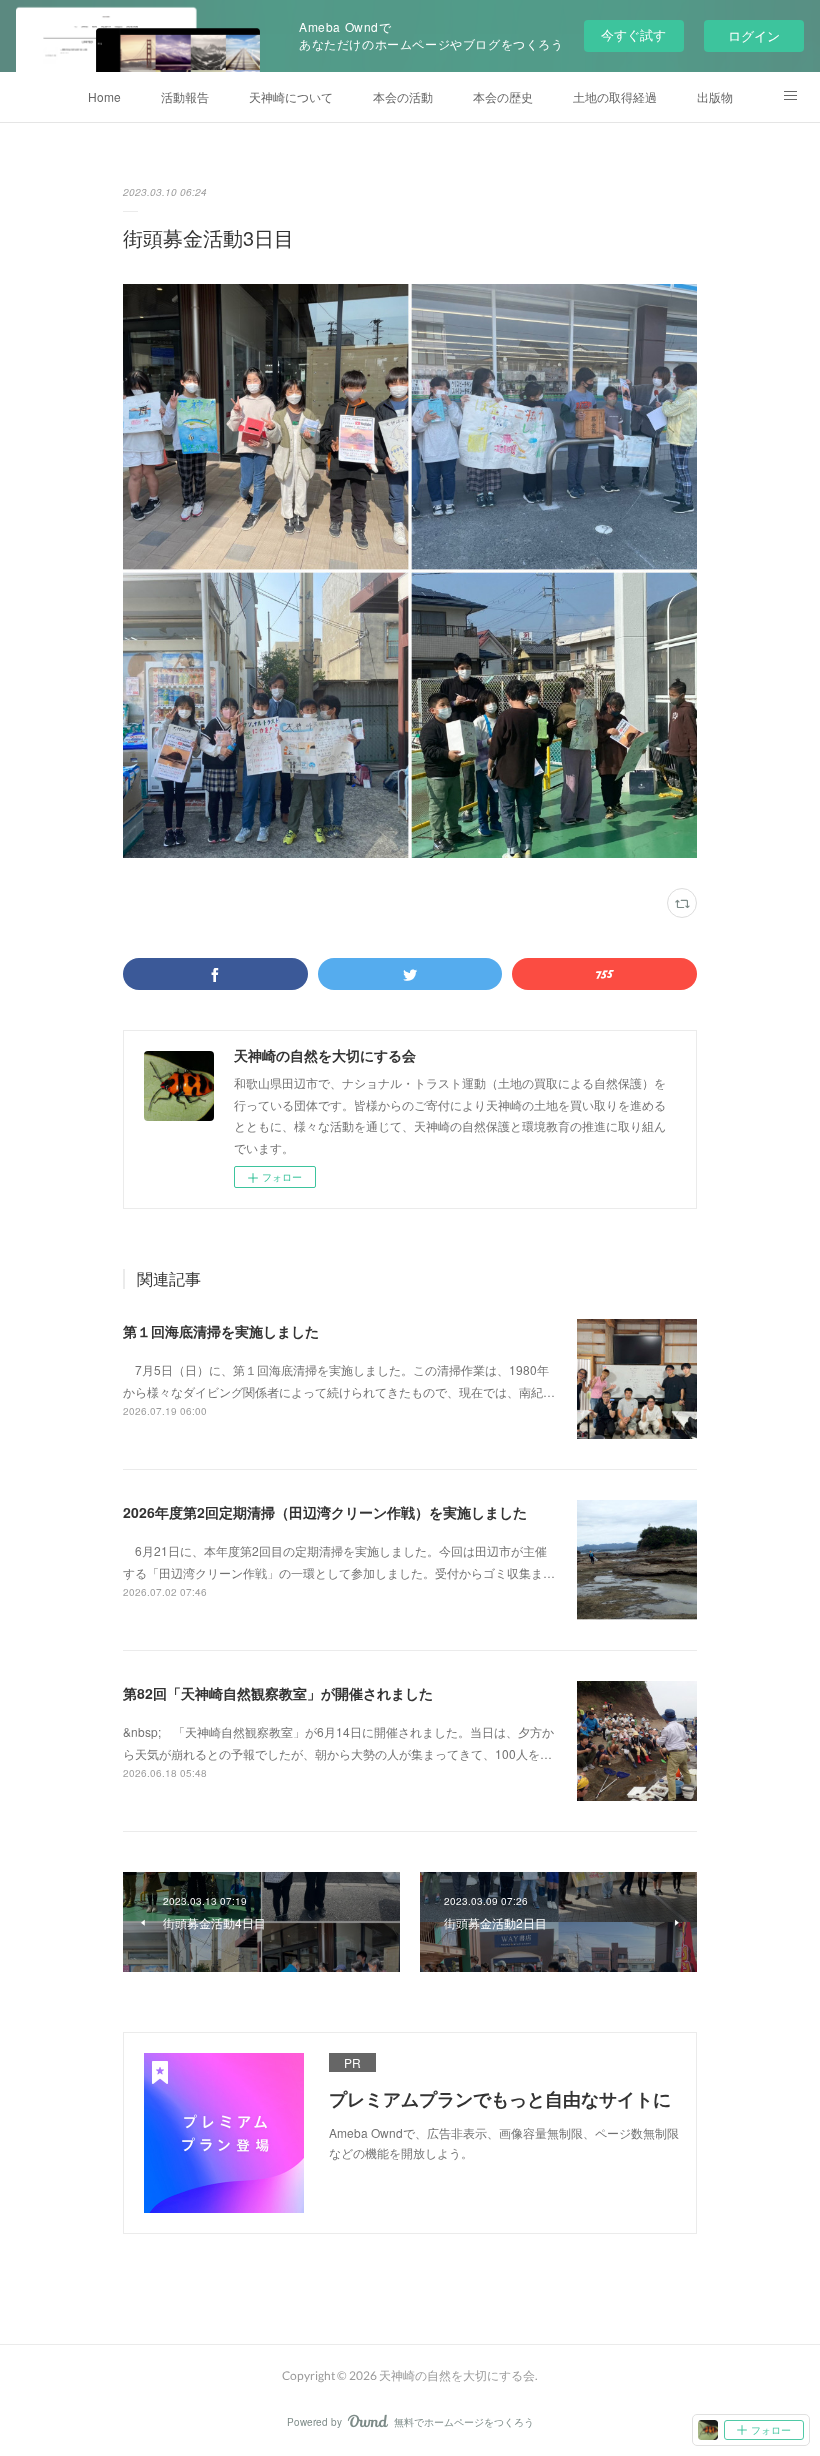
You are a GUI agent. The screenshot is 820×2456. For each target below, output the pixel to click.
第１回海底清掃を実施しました (221, 1331)
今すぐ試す (633, 34)
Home (104, 96)
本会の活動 (403, 96)
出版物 (715, 96)
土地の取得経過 (615, 96)
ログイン (754, 35)
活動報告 (185, 96)
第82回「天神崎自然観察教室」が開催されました (278, 1693)
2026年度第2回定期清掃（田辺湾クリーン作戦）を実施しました (325, 1512)
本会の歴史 (503, 96)
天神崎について (291, 96)
